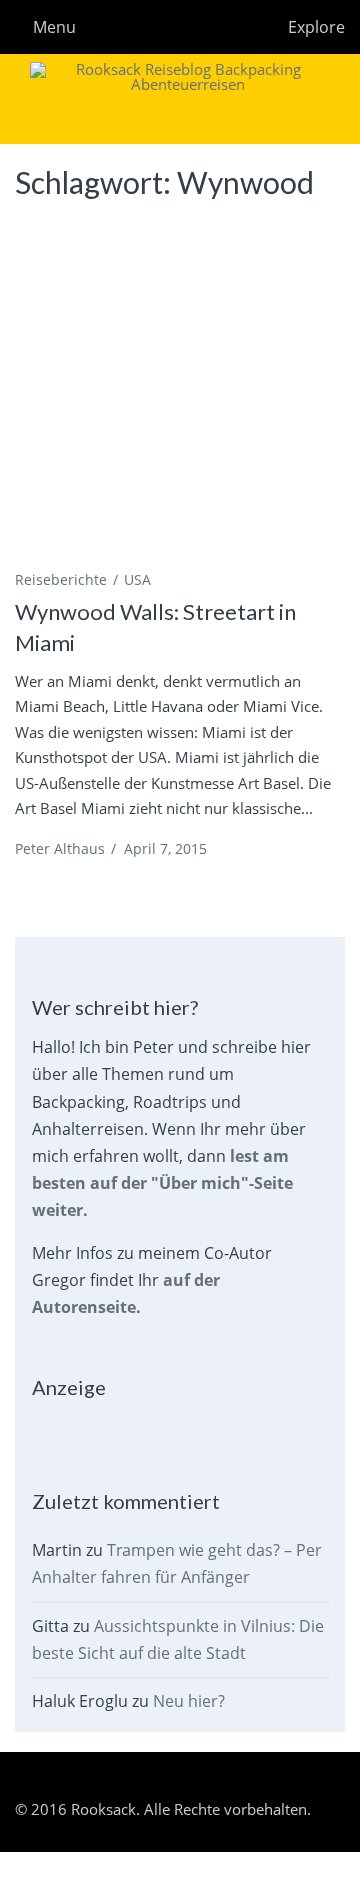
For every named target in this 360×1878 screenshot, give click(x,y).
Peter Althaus (60, 848)
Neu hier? (189, 1701)
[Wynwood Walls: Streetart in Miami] (180, 388)
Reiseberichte (61, 579)
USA (137, 579)
